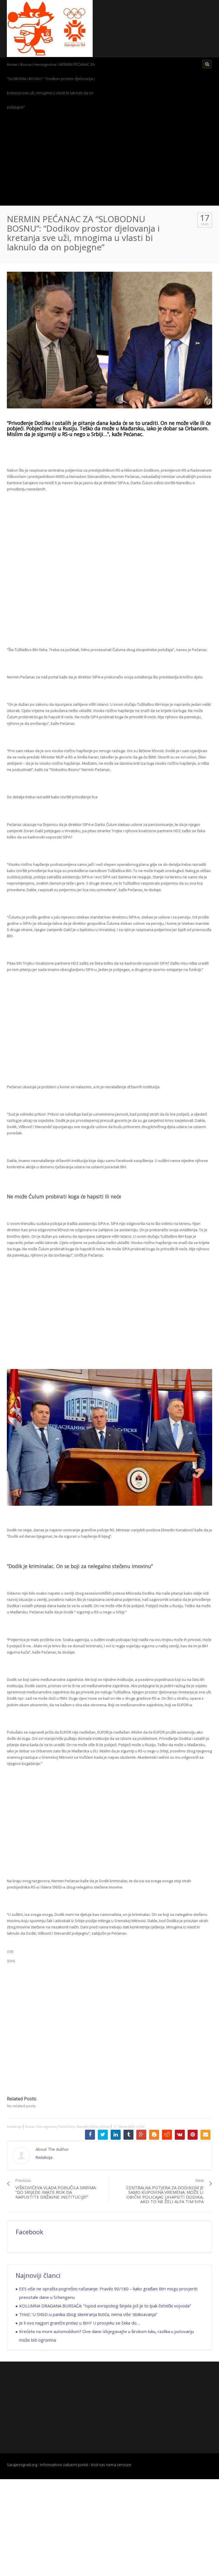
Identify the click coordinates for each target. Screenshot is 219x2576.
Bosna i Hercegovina (38, 64)
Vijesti (105, 2126)
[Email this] (205, 2135)
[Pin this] (193, 2135)
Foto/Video (66, 2126)
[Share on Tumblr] (128, 2135)
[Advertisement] (109, 160)
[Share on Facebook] (90, 2135)
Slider (94, 2126)
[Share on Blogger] (154, 2135)
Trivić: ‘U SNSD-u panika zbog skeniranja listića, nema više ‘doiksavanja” (88, 2314)
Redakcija (14, 2126)
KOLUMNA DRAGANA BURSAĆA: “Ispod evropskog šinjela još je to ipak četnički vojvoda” (105, 2306)
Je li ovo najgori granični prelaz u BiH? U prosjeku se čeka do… (79, 2323)
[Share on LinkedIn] (116, 2135)
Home (12, 64)
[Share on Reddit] (167, 2135)
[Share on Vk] (180, 2135)
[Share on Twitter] (103, 2135)
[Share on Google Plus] (141, 2135)
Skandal (82, 2126)
